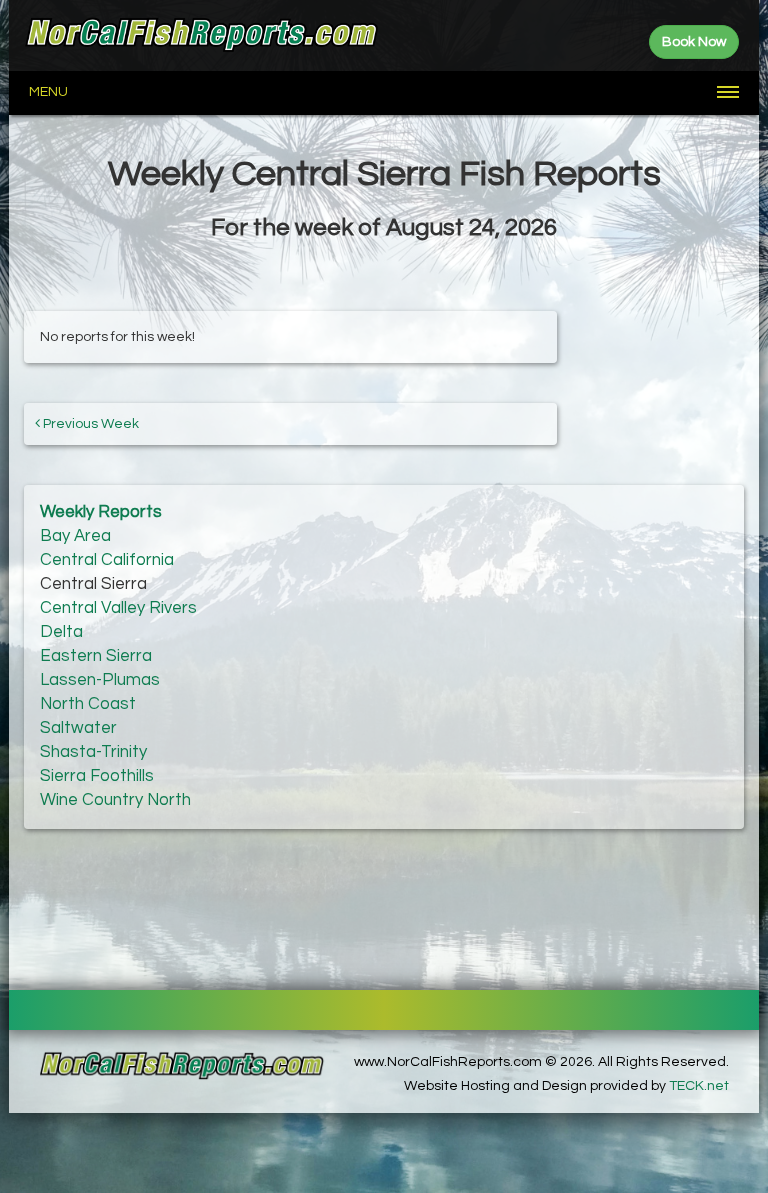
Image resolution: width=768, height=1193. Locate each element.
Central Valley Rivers (118, 608)
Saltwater (78, 728)
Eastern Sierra (96, 656)
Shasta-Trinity (93, 752)
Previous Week (89, 424)
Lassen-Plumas (100, 680)
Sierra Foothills (97, 776)
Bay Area (75, 536)
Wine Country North (115, 800)
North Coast (88, 704)
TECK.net (699, 1086)
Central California (107, 560)
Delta (61, 632)
